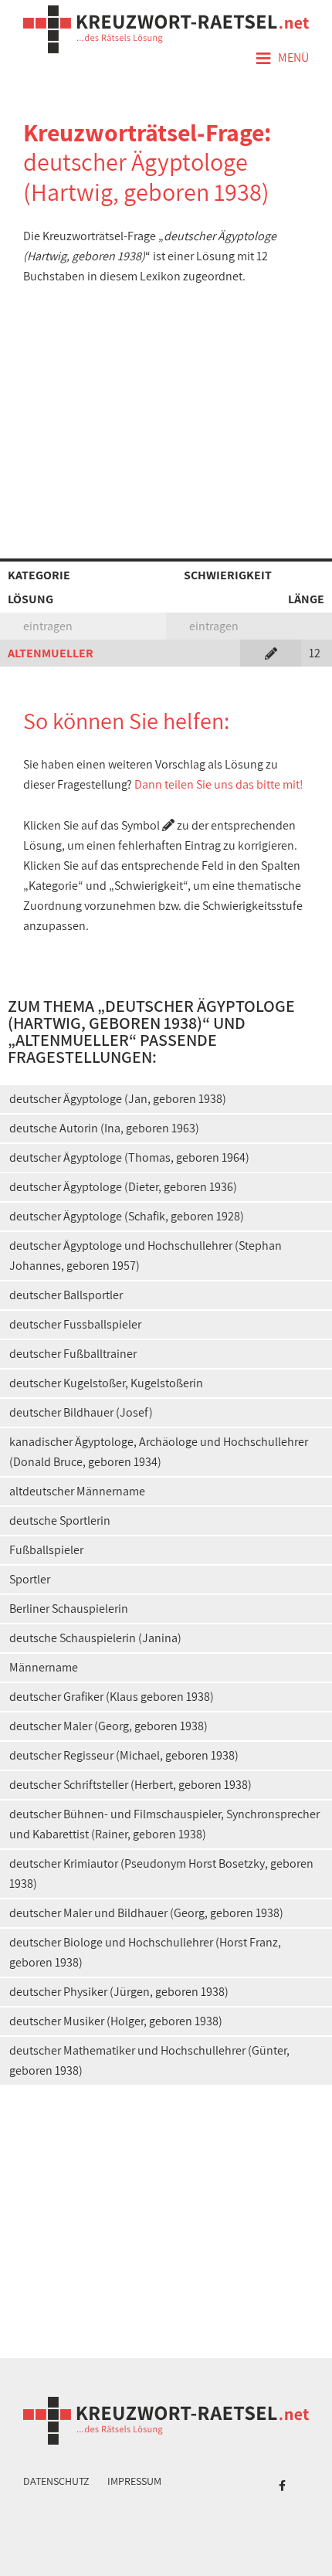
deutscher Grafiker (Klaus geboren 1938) (112, 1697)
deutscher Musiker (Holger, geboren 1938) (116, 2021)
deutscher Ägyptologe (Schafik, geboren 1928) (127, 1216)
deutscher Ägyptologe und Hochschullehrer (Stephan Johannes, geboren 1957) (146, 1256)
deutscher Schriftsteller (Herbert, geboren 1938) (130, 1785)
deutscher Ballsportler (66, 1295)
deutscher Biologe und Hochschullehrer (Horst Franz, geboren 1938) (145, 1952)
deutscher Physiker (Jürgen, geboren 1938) (119, 1992)
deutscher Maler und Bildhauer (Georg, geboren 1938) (146, 1913)
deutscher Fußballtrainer (73, 1354)
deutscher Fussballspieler (75, 1324)
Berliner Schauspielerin (69, 1609)
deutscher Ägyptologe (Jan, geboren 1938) (118, 1099)
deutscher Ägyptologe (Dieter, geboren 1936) (123, 1187)
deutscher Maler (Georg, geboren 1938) (108, 1726)
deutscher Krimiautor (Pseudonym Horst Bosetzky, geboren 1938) (161, 1873)
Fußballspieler (46, 1550)
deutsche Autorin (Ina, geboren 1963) (104, 1128)
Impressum (134, 2481)
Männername (44, 1667)
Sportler (30, 1579)
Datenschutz (56, 2481)
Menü (282, 59)
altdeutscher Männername (77, 1491)
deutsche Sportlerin (60, 1520)
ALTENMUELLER (51, 653)
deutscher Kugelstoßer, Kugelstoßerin (106, 1383)
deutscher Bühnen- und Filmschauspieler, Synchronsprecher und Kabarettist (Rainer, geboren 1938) (164, 1824)
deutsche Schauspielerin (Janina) (95, 1638)
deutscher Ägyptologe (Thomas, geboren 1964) (129, 1157)
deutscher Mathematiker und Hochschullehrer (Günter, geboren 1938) (149, 2060)
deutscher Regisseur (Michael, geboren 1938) (124, 1755)
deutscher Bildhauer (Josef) (81, 1412)
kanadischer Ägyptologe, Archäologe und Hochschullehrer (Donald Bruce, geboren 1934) (159, 1452)
